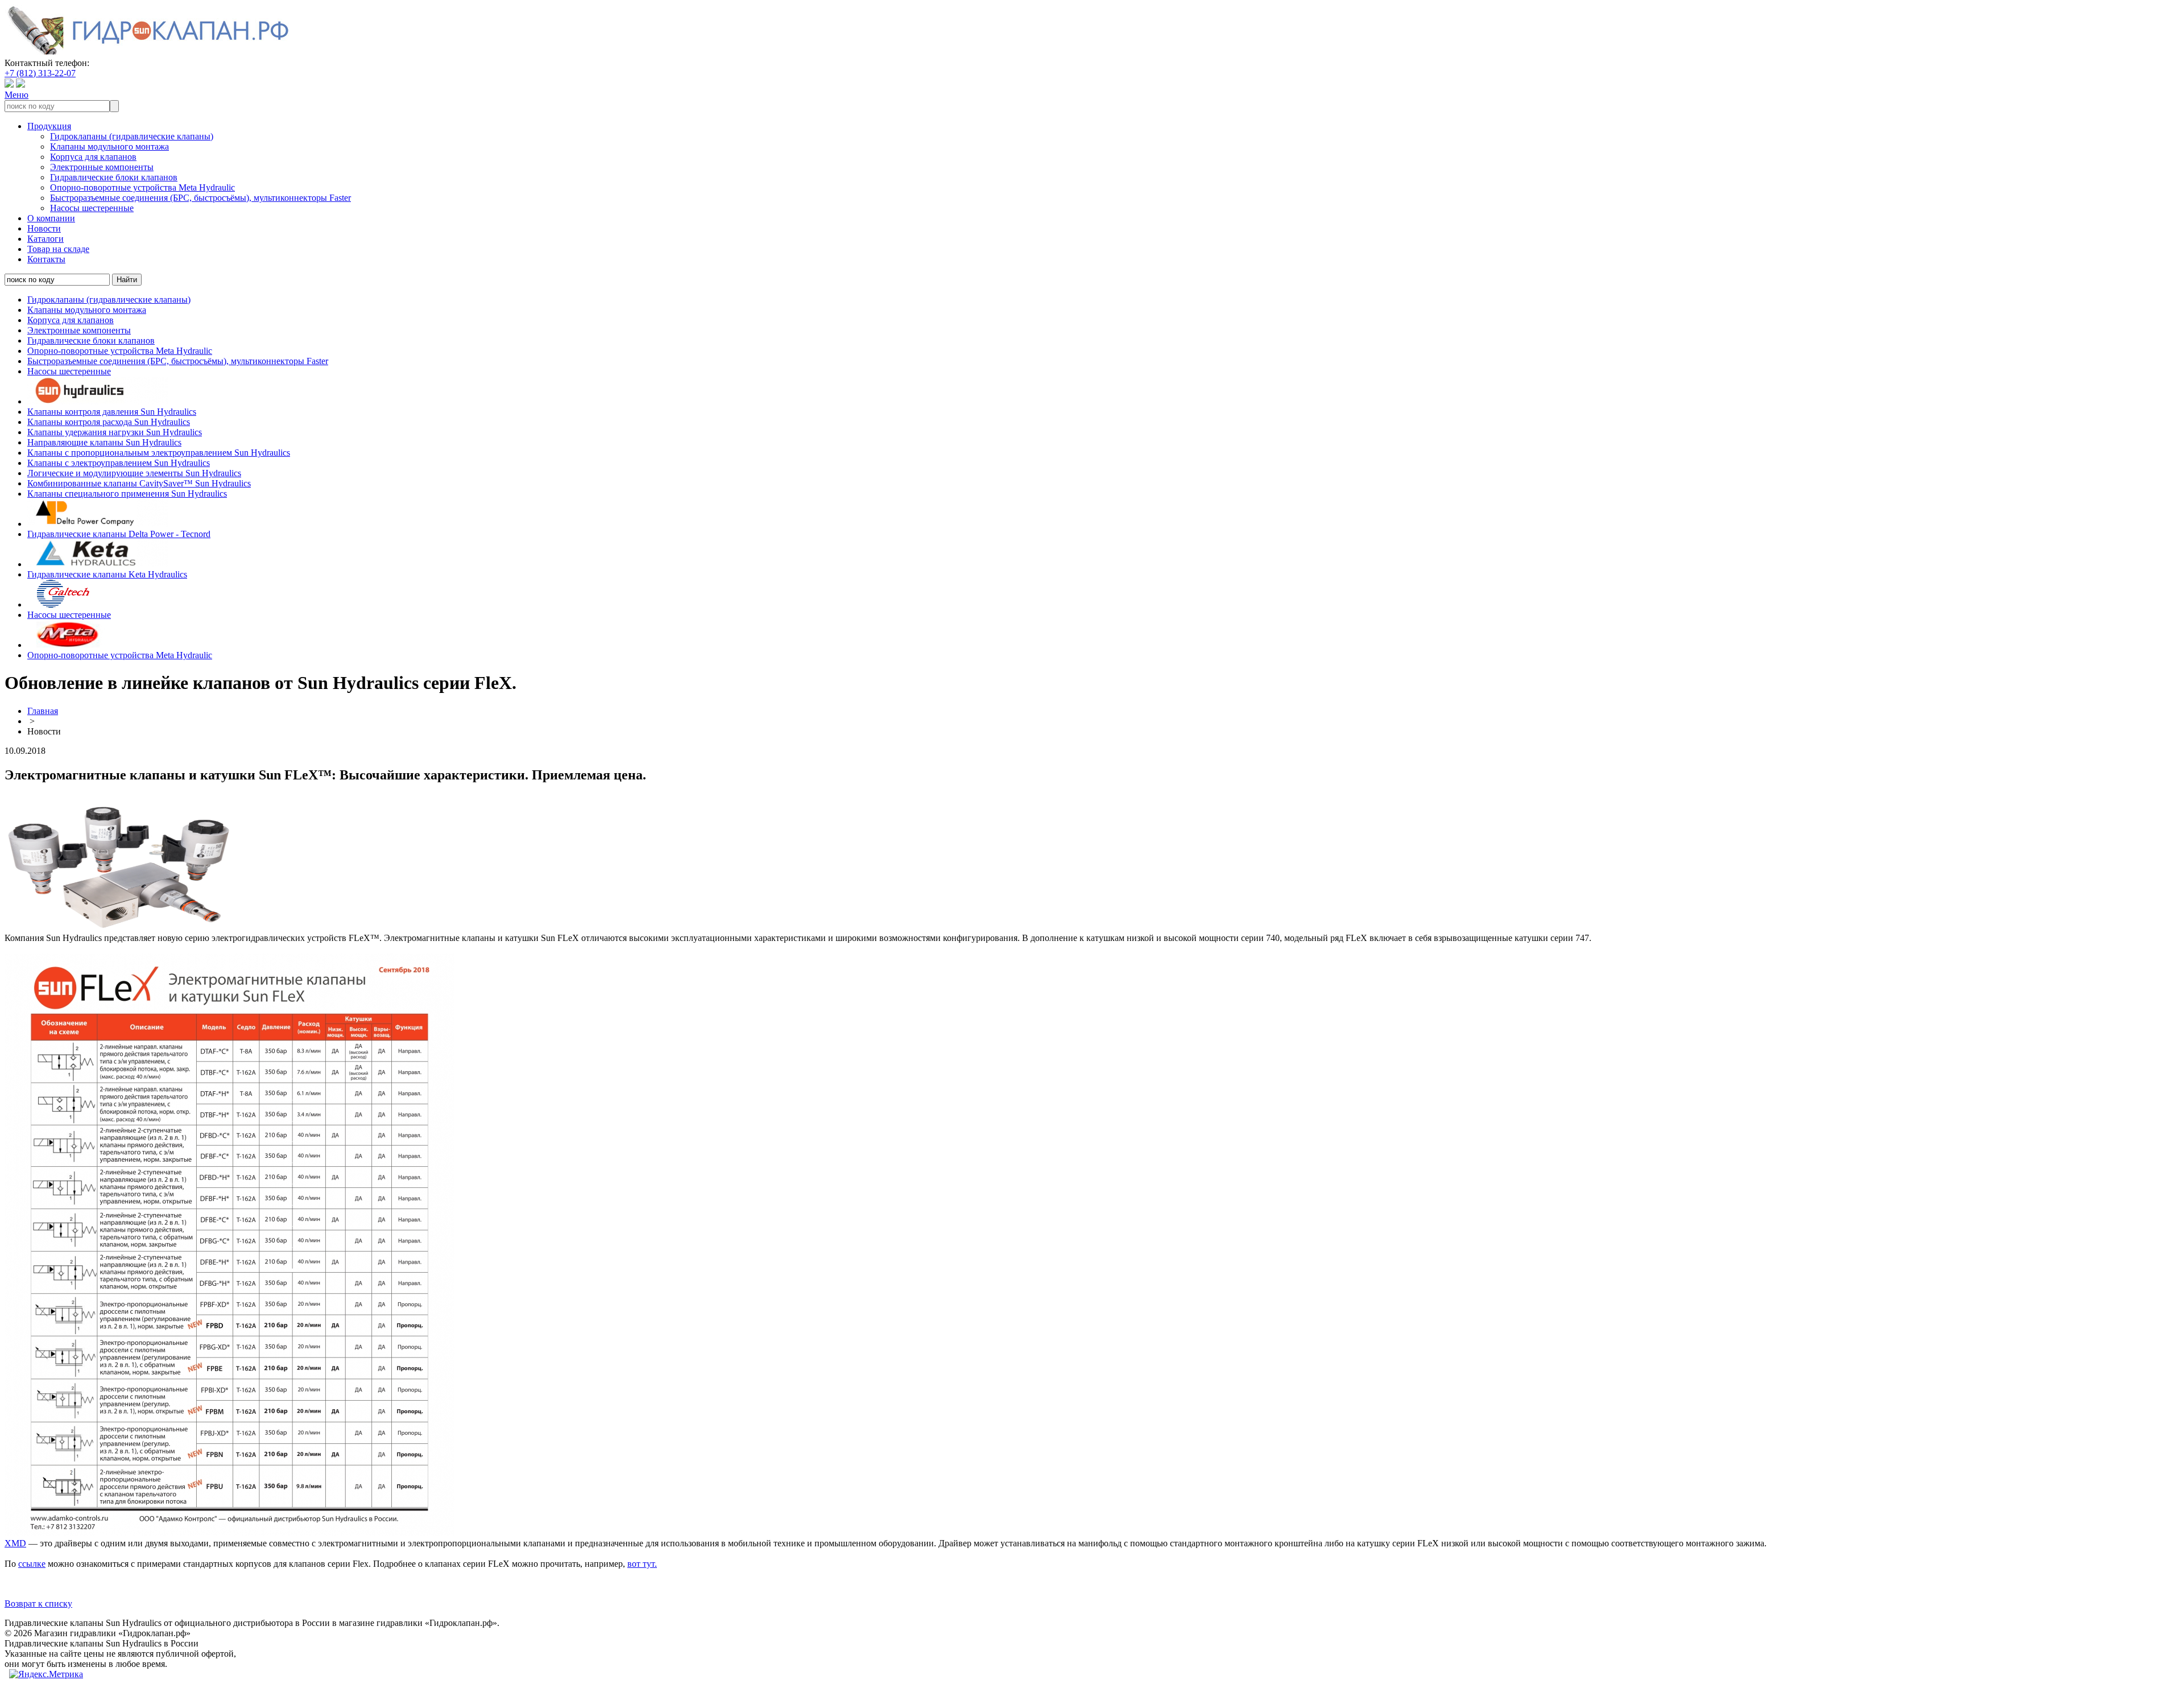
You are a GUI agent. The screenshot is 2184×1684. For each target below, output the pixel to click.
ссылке (32, 1564)
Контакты (46, 259)
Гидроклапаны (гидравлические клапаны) (132, 136)
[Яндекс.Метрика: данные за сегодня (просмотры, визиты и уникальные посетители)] (46, 1674)
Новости (44, 228)
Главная (43, 711)
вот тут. (642, 1564)
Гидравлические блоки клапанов (114, 177)
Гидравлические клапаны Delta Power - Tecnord (119, 534)
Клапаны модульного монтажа (109, 146)
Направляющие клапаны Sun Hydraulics (104, 442)
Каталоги (45, 239)
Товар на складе (58, 249)
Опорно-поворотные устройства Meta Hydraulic (142, 187)
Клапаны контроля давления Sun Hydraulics (112, 412)
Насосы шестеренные (92, 208)
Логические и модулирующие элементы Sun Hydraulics (134, 473)
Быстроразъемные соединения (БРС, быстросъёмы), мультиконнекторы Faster (200, 198)
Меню (16, 95)
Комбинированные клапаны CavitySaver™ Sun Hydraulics (139, 483)
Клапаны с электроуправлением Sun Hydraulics (119, 463)
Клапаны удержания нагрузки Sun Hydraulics (115, 432)
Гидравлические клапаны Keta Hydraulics (107, 574)
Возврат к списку (38, 1603)
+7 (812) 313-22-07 (40, 73)
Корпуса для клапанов (93, 157)
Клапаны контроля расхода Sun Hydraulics (109, 422)
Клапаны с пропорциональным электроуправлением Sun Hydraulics (159, 453)
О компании (51, 218)
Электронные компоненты (102, 167)
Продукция (49, 126)
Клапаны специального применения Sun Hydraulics (127, 494)
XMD (15, 1543)
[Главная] (147, 53)
